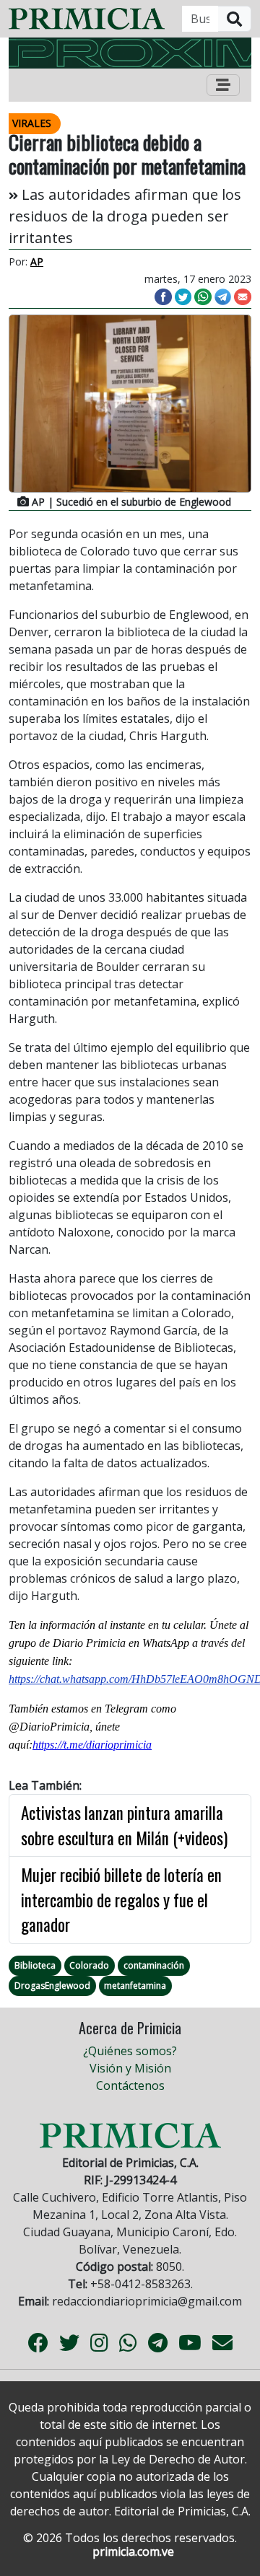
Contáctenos (130, 2085)
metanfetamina (135, 1986)
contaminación (154, 1965)
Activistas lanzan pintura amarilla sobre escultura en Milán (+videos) (124, 1825)
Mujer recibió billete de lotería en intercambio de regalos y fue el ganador (121, 1900)
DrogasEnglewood (52, 1986)
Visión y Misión (130, 2068)
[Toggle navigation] (223, 85)
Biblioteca (35, 1965)
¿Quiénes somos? (130, 2051)
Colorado (89, 1965)
